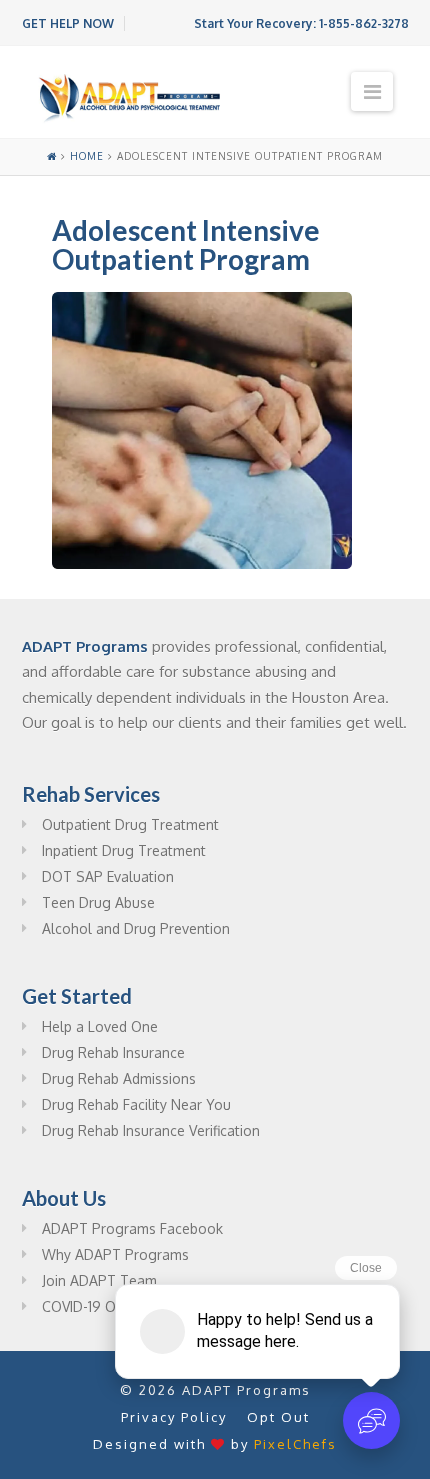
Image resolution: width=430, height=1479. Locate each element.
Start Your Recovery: (301, 23)
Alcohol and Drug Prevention (136, 928)
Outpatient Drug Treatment (130, 824)
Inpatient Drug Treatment (124, 850)
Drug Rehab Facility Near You (136, 1104)
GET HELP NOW (68, 23)
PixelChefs (295, 1444)
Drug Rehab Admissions (119, 1078)
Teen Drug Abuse (98, 902)
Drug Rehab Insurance (113, 1052)
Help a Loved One (100, 1026)
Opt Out (278, 1417)
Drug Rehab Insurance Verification (151, 1130)
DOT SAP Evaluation (108, 876)
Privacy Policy (174, 1417)
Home (87, 156)
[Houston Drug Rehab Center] (129, 98)
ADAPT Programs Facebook (132, 1228)
